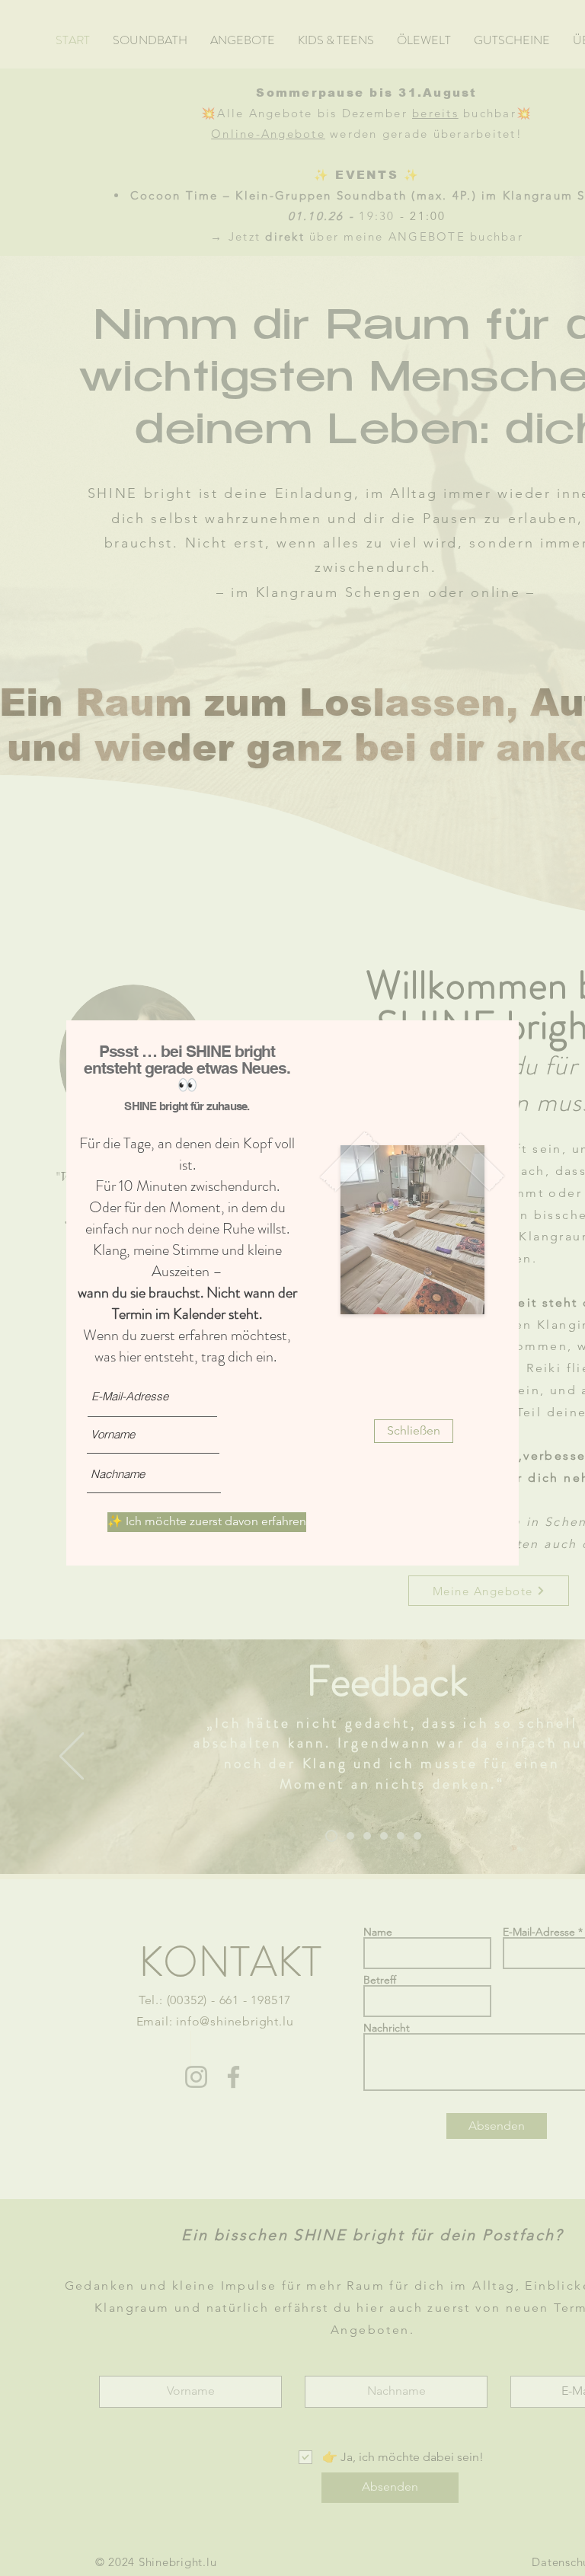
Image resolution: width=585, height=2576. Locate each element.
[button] (414, 1431)
